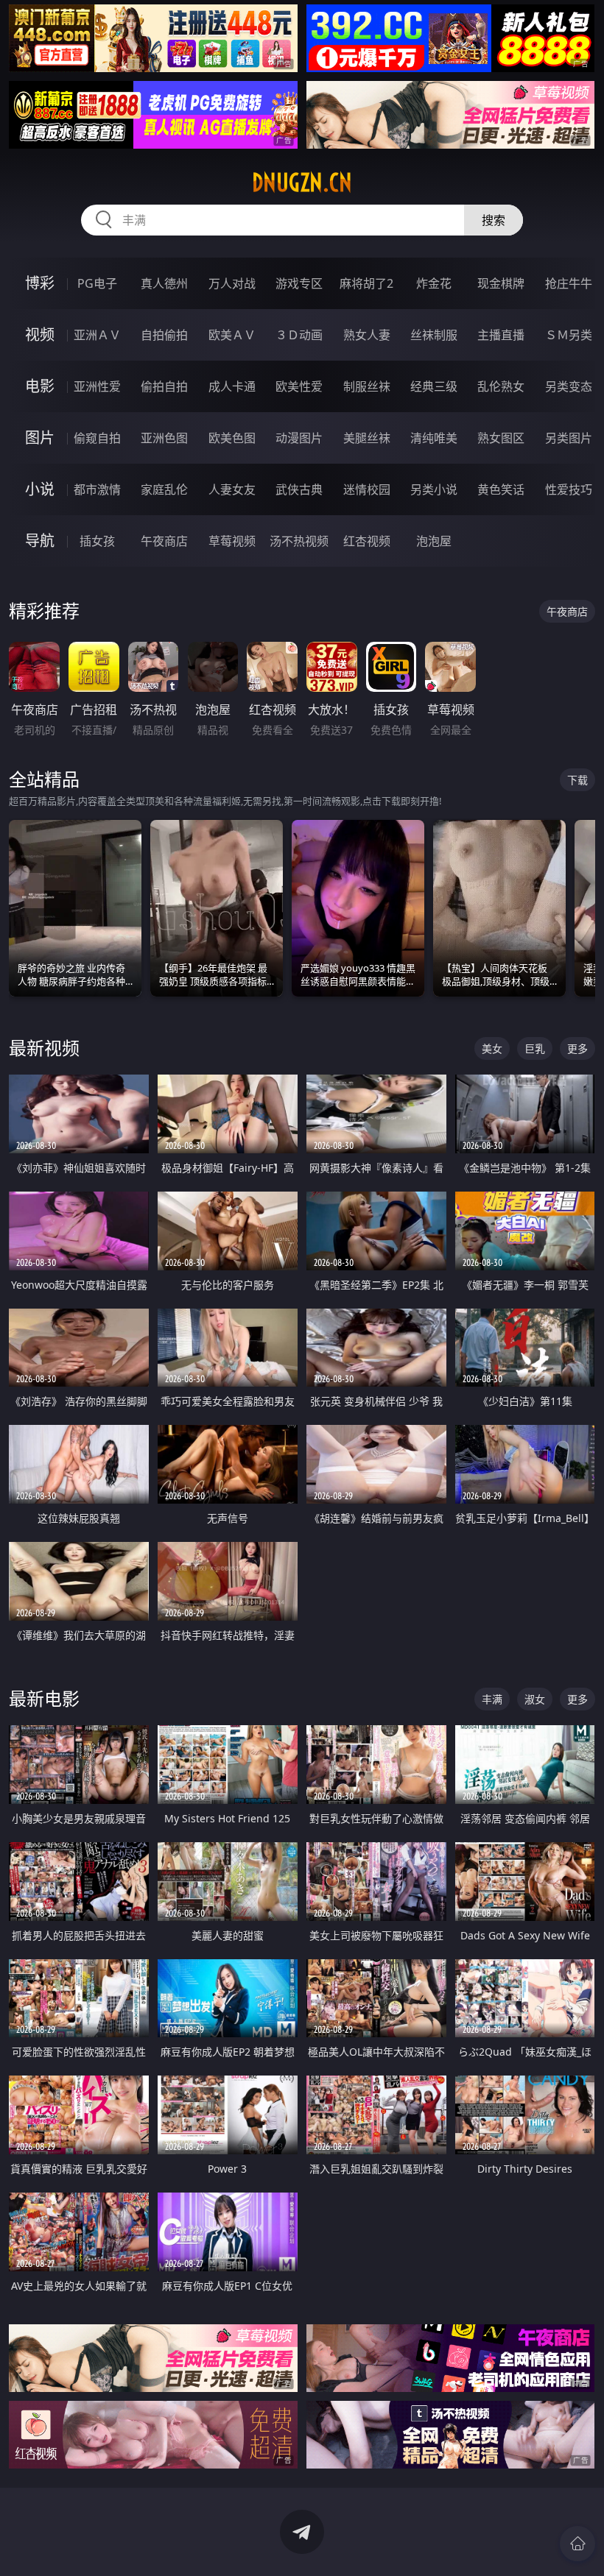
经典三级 (434, 386)
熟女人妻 (367, 335)
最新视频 (44, 1048)
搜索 (494, 220)
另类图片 (569, 438)
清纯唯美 (434, 438)
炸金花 (434, 283)
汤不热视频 (299, 541)
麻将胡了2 (366, 283)
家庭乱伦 (164, 489)
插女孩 (97, 541)
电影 (40, 386)
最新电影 (44, 1698)
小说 (40, 489)
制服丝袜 (367, 386)
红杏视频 (367, 541)
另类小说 (434, 489)
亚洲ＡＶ (97, 335)
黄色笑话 (501, 489)
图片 (40, 438)
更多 (577, 1048)
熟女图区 (501, 438)
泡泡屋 (434, 541)
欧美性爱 (299, 386)
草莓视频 (232, 541)
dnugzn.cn (302, 183)
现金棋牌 (501, 283)
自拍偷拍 (164, 335)
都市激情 (97, 489)
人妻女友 (232, 489)
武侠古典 (299, 489)
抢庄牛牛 (569, 283)
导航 (40, 541)
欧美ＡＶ (232, 335)
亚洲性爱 (97, 386)
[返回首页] (577, 2544)
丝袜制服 (434, 335)
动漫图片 (299, 438)
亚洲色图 (164, 438)
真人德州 (164, 283)
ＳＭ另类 (569, 335)
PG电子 (97, 283)
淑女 (535, 1699)
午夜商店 (164, 541)
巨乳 (535, 1048)
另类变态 (569, 386)
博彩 (40, 283)
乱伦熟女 (501, 386)
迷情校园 (367, 489)
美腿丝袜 (367, 438)
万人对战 (232, 283)
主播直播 (501, 335)
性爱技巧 (569, 489)
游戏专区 (299, 283)
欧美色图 (232, 438)
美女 (492, 1048)
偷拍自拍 (164, 386)
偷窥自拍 (97, 438)
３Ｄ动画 (299, 335)
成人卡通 (232, 386)
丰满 (492, 1699)
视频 (40, 335)
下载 (577, 780)
